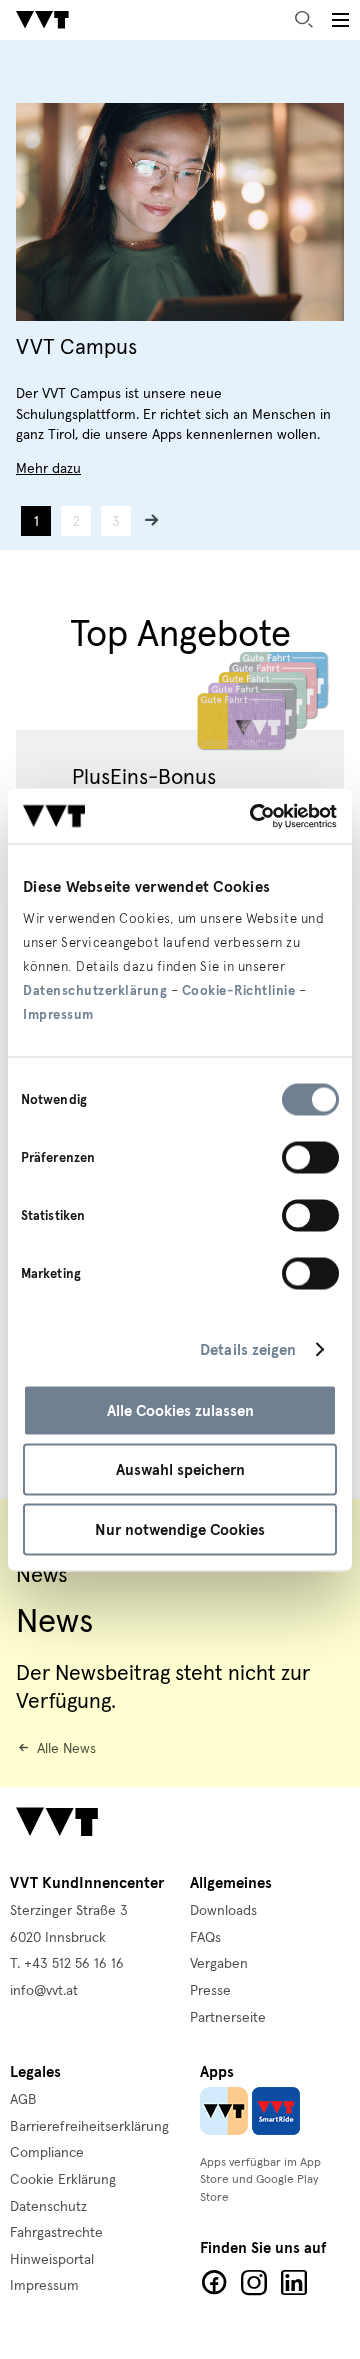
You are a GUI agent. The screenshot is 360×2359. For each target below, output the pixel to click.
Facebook (214, 2283)
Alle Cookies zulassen (180, 1410)
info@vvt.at (44, 1991)
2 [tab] (76, 522)
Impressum (58, 1014)
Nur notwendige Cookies (180, 1529)
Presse (210, 1991)
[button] (340, 20)
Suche (304, 20)
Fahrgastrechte (56, 2233)
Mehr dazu (48, 469)
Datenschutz (48, 2207)
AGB (23, 2100)
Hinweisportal (52, 2260)
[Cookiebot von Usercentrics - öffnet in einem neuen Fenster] (254, 816)
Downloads (223, 1911)
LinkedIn (294, 2283)
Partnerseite (228, 2018)
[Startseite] (42, 20)
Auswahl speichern (180, 1470)
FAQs (205, 1938)
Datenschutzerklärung (95, 990)
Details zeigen (248, 1350)
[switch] (310, 1157)
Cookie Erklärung (63, 2180)
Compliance (47, 2153)
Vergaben (219, 1964)
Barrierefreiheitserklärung (89, 2127)
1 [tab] (36, 522)
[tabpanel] (180, 291)
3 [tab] (116, 522)
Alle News (66, 1749)
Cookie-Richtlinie (239, 990)
